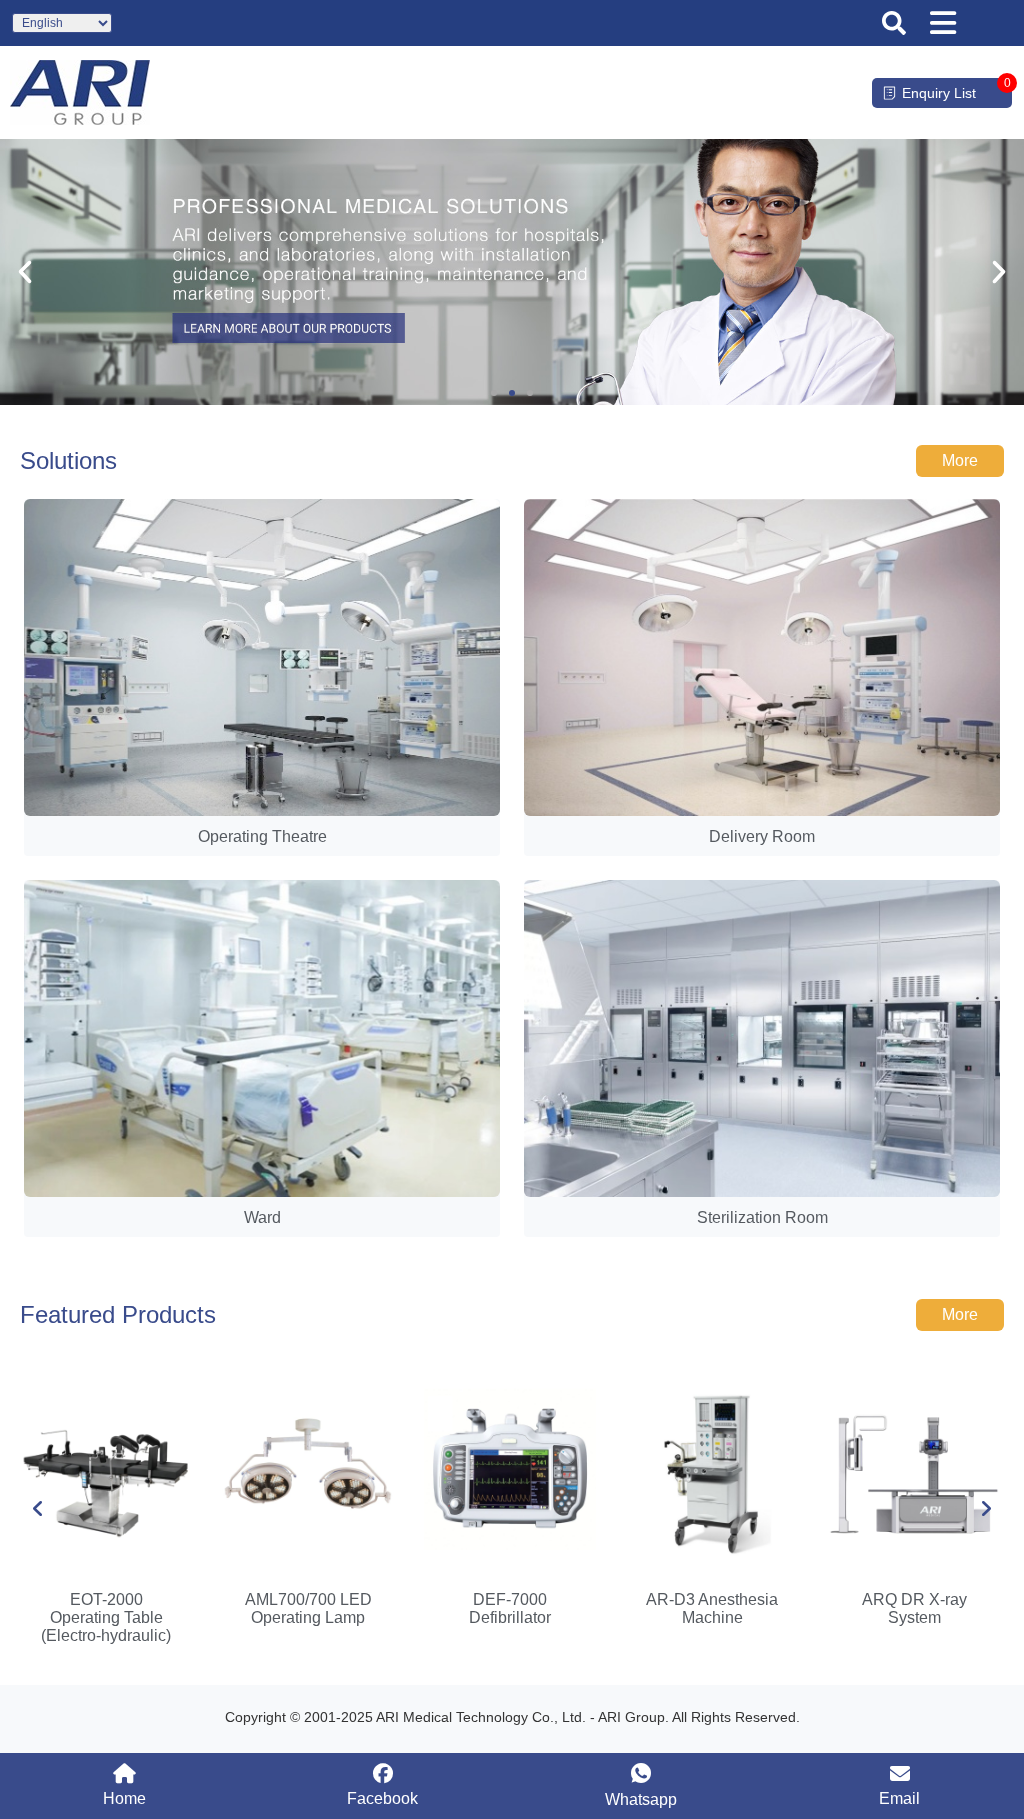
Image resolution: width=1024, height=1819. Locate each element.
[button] (894, 23)
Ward (262, 1217)
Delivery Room (762, 836)
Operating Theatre (262, 836)
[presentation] (38, 1509)
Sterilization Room (762, 1217)
